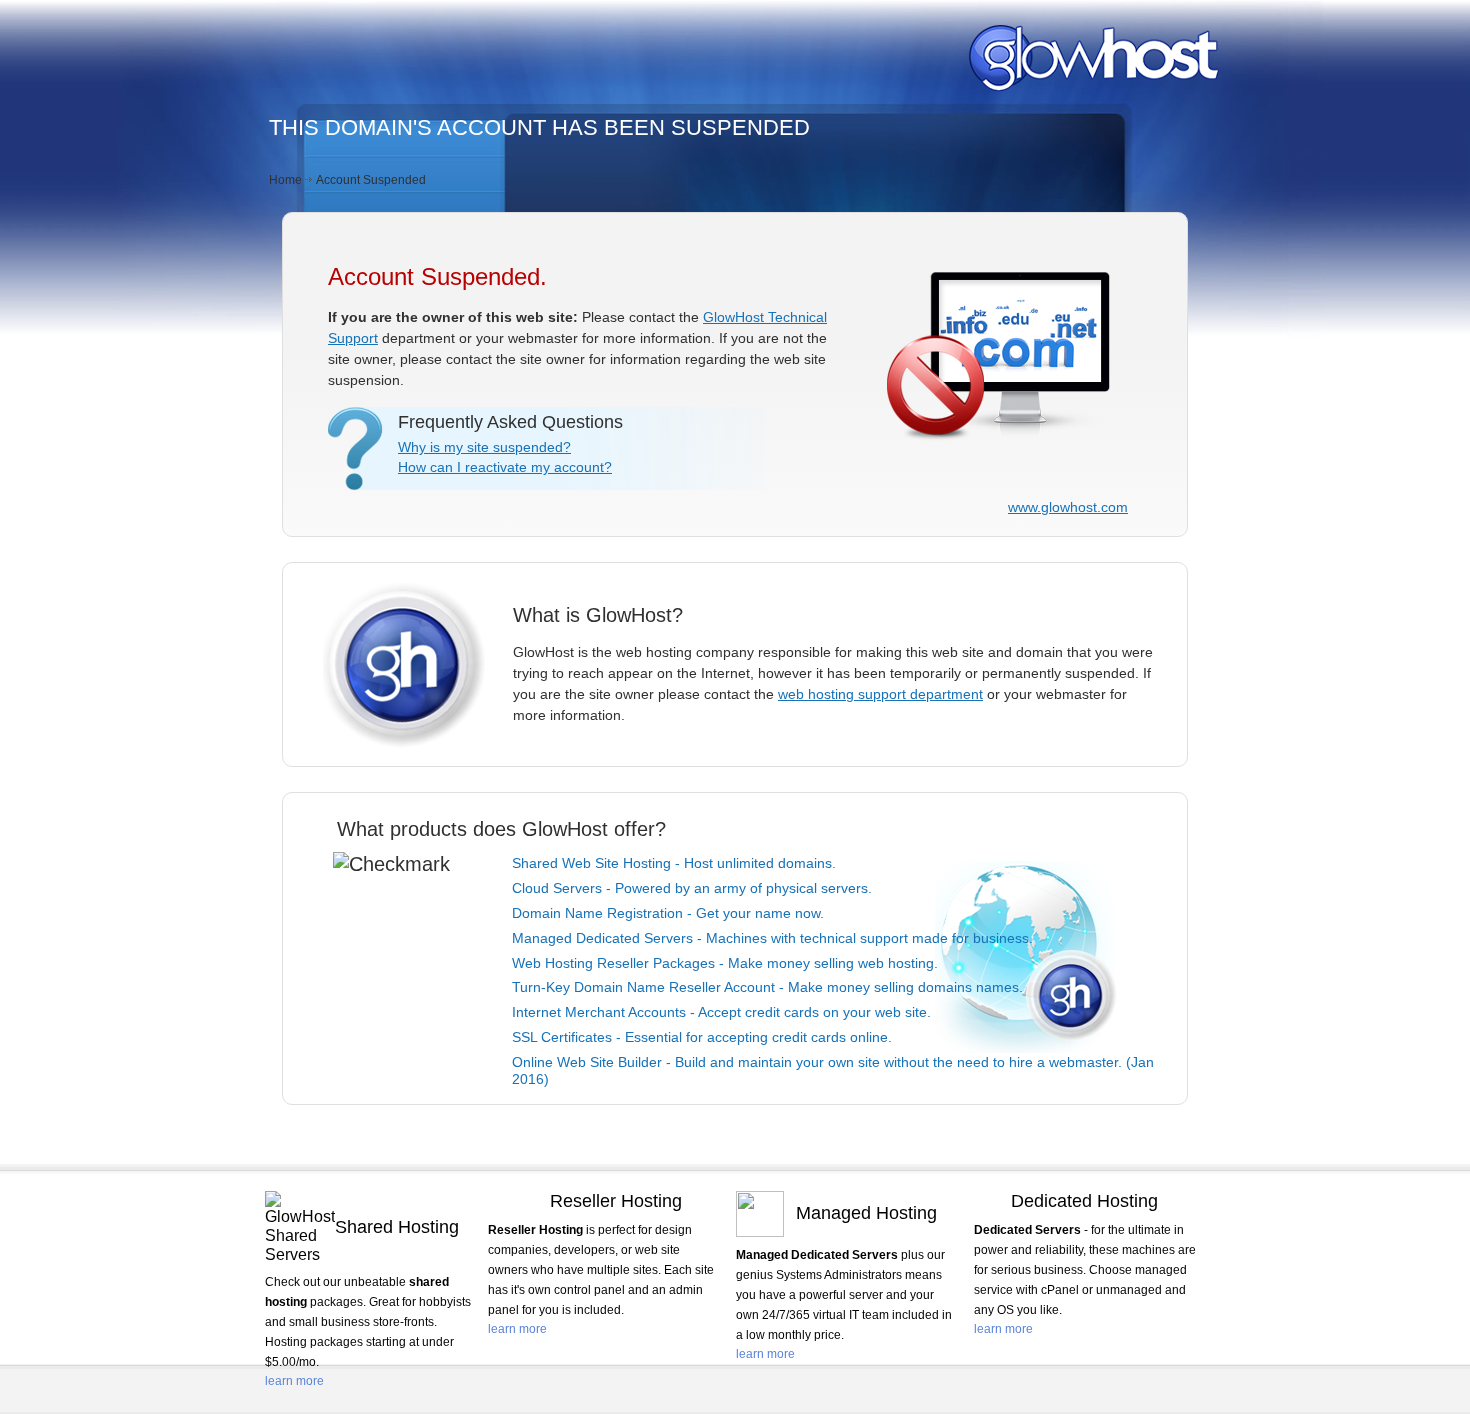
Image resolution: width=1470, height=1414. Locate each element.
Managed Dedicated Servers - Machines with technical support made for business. (772, 938)
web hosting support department (880, 694)
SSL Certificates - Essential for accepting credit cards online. (702, 1037)
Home (285, 180)
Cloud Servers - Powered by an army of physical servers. (692, 888)
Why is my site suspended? (484, 447)
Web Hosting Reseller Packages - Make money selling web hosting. (725, 963)
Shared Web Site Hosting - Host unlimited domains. (674, 863)
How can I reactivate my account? (505, 467)
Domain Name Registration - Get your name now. (668, 913)
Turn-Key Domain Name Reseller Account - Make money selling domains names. (767, 987)
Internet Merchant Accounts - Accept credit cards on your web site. (721, 1012)
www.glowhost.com (1068, 507)
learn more (294, 1381)
